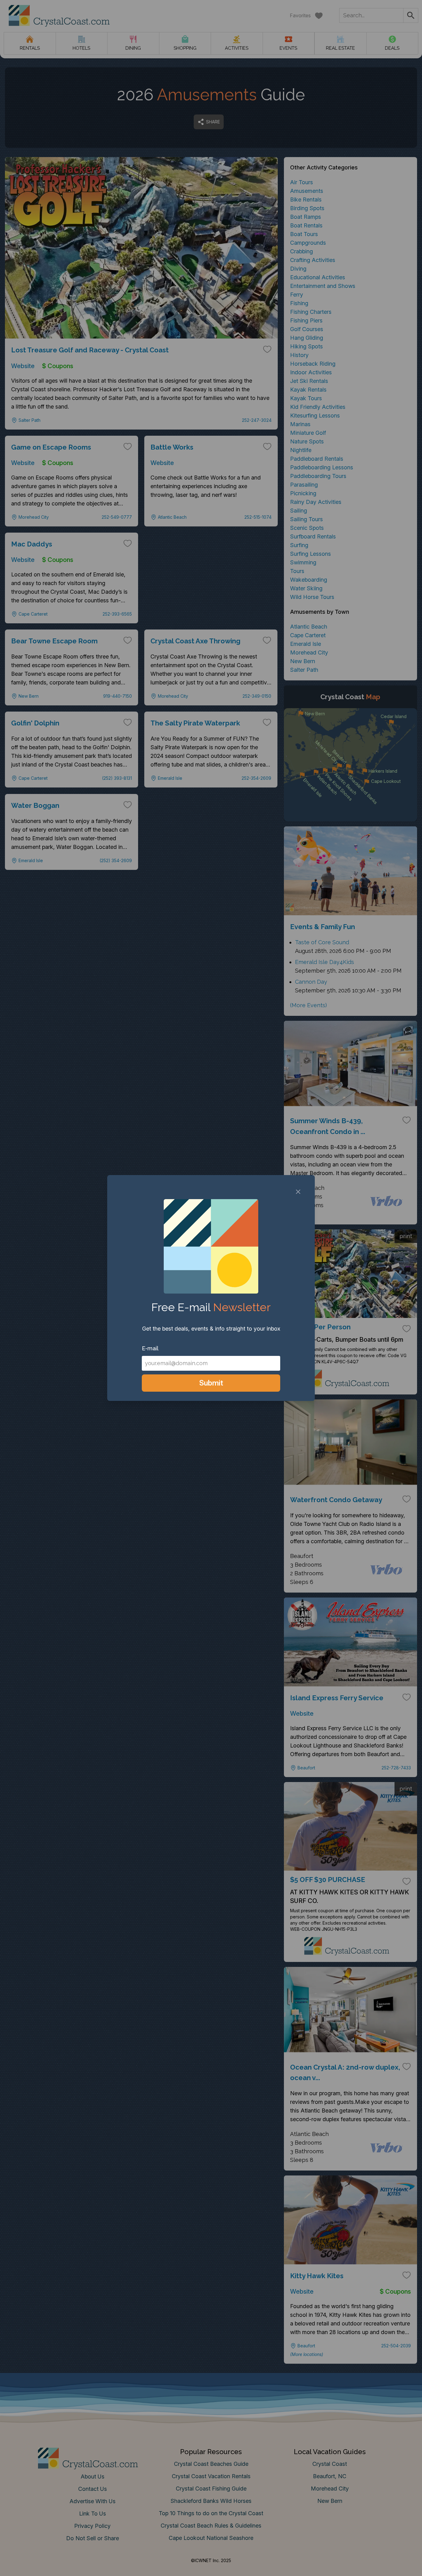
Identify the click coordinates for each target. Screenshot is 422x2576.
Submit (211, 1383)
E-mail (150, 1348)
